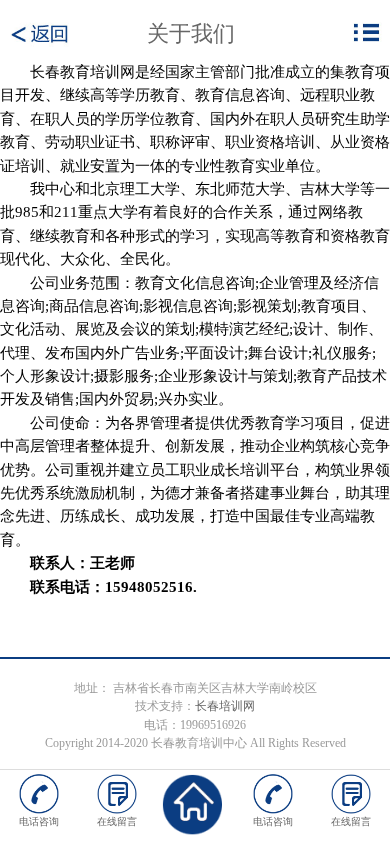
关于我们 (191, 33)
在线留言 (117, 821)
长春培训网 (225, 706)
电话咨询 (39, 821)
